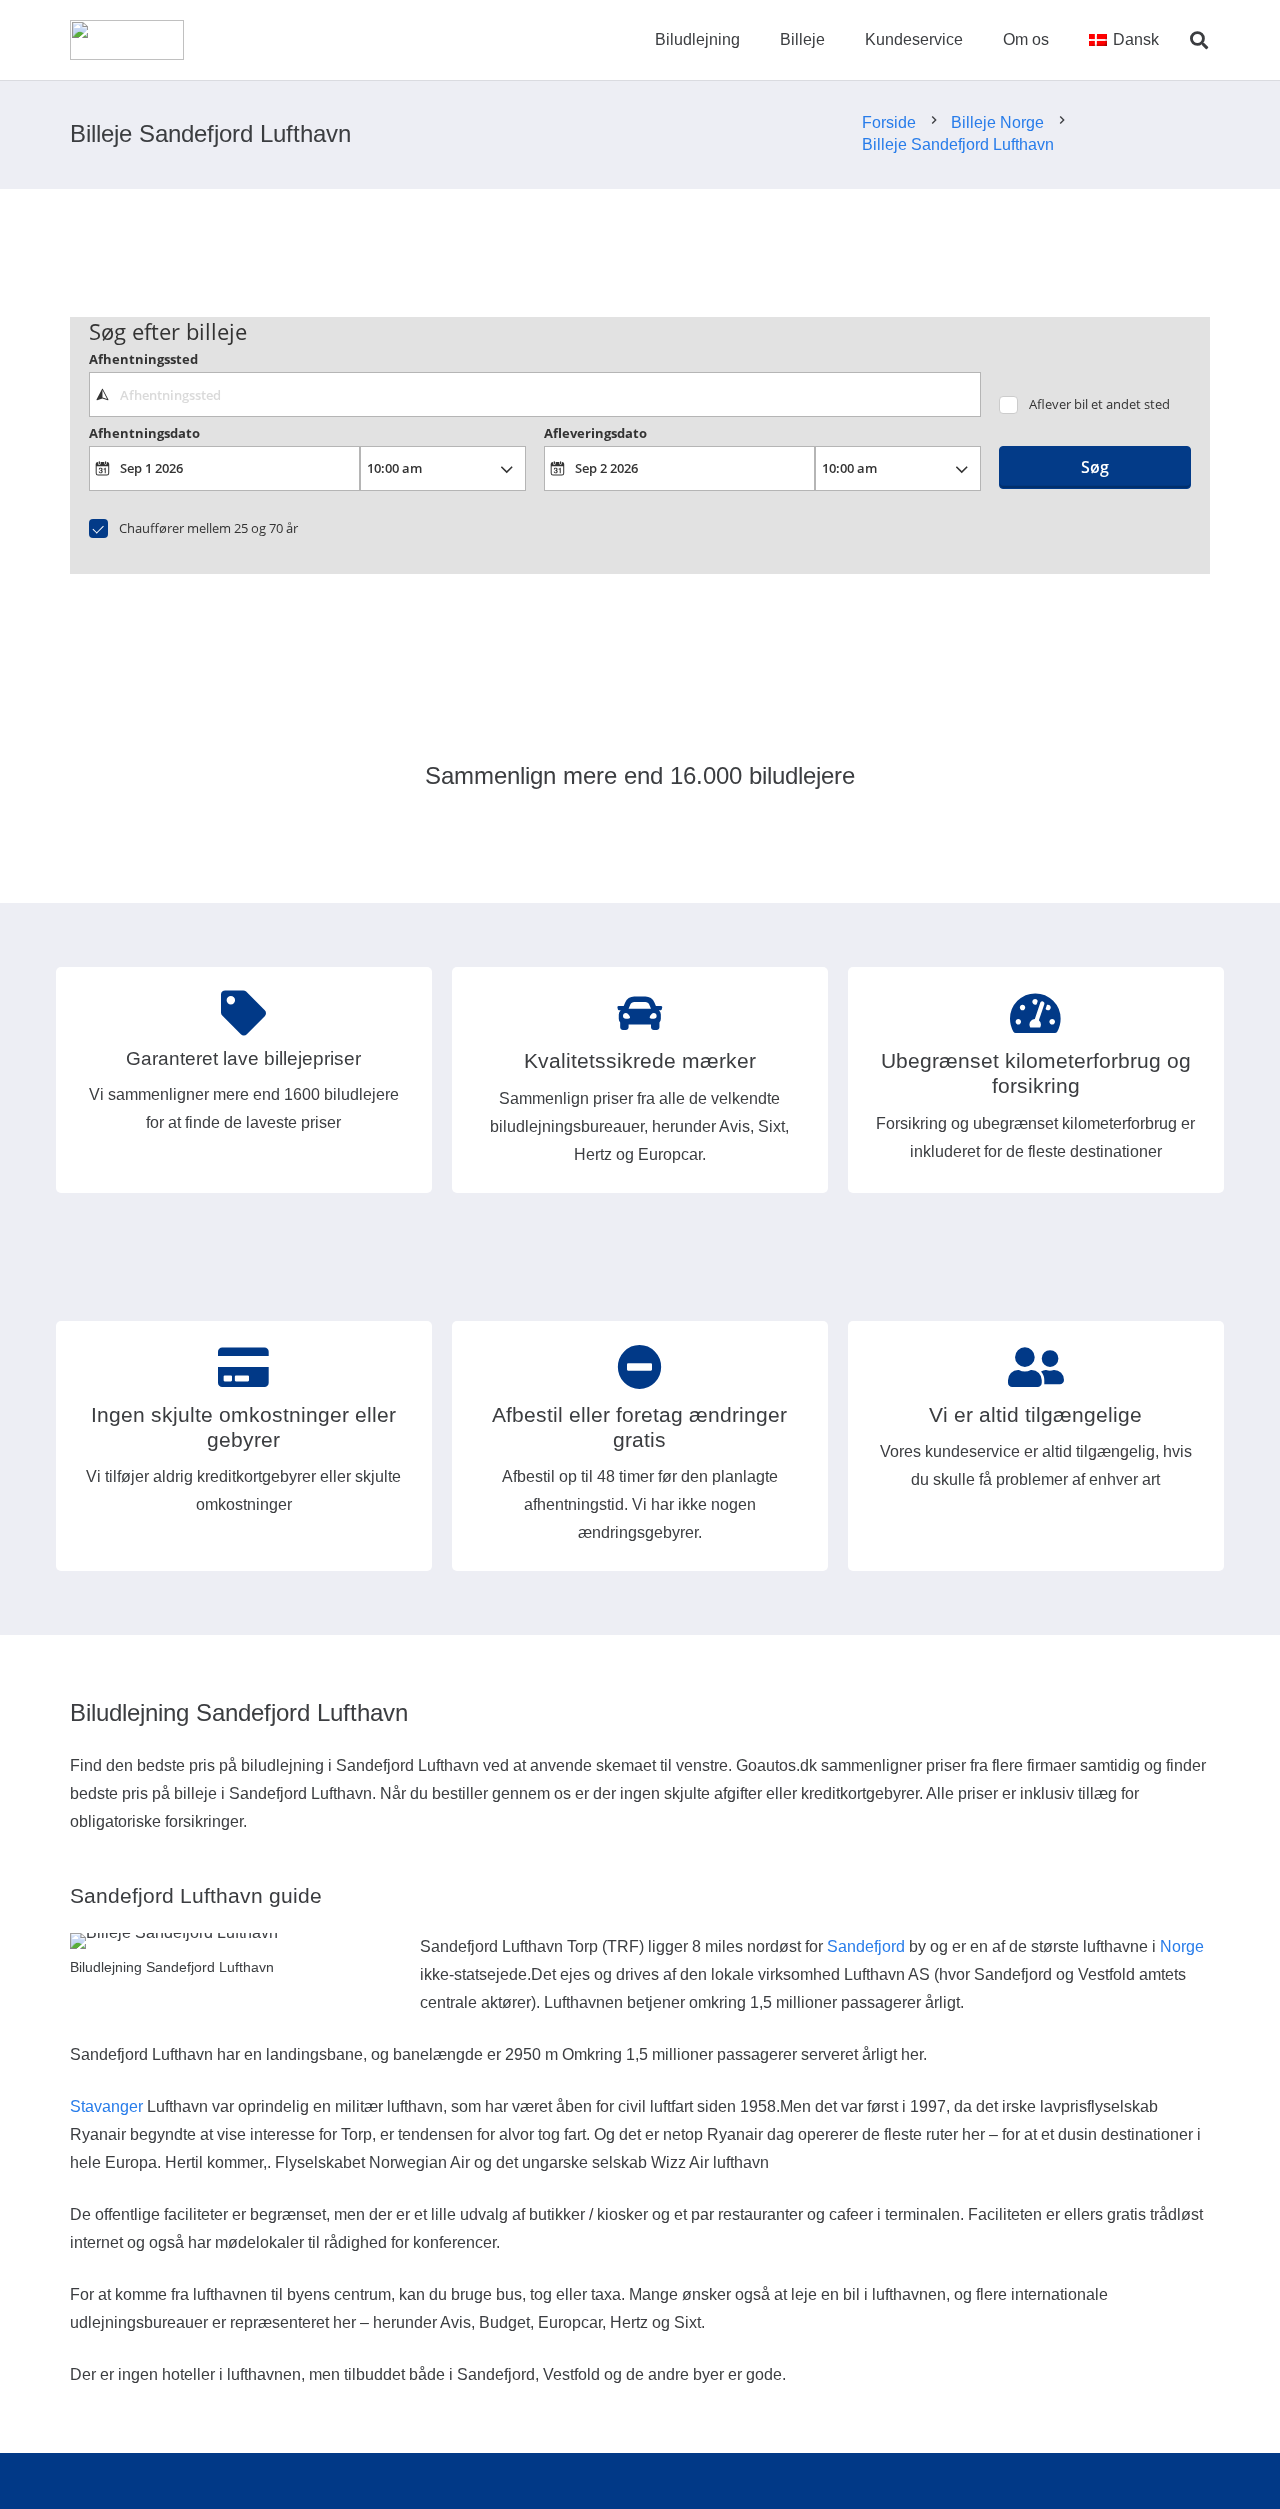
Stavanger (106, 2106)
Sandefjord (866, 1946)
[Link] (127, 40)
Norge (1182, 1946)
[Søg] (1199, 40)
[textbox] (534, 394)
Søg (1095, 467)
